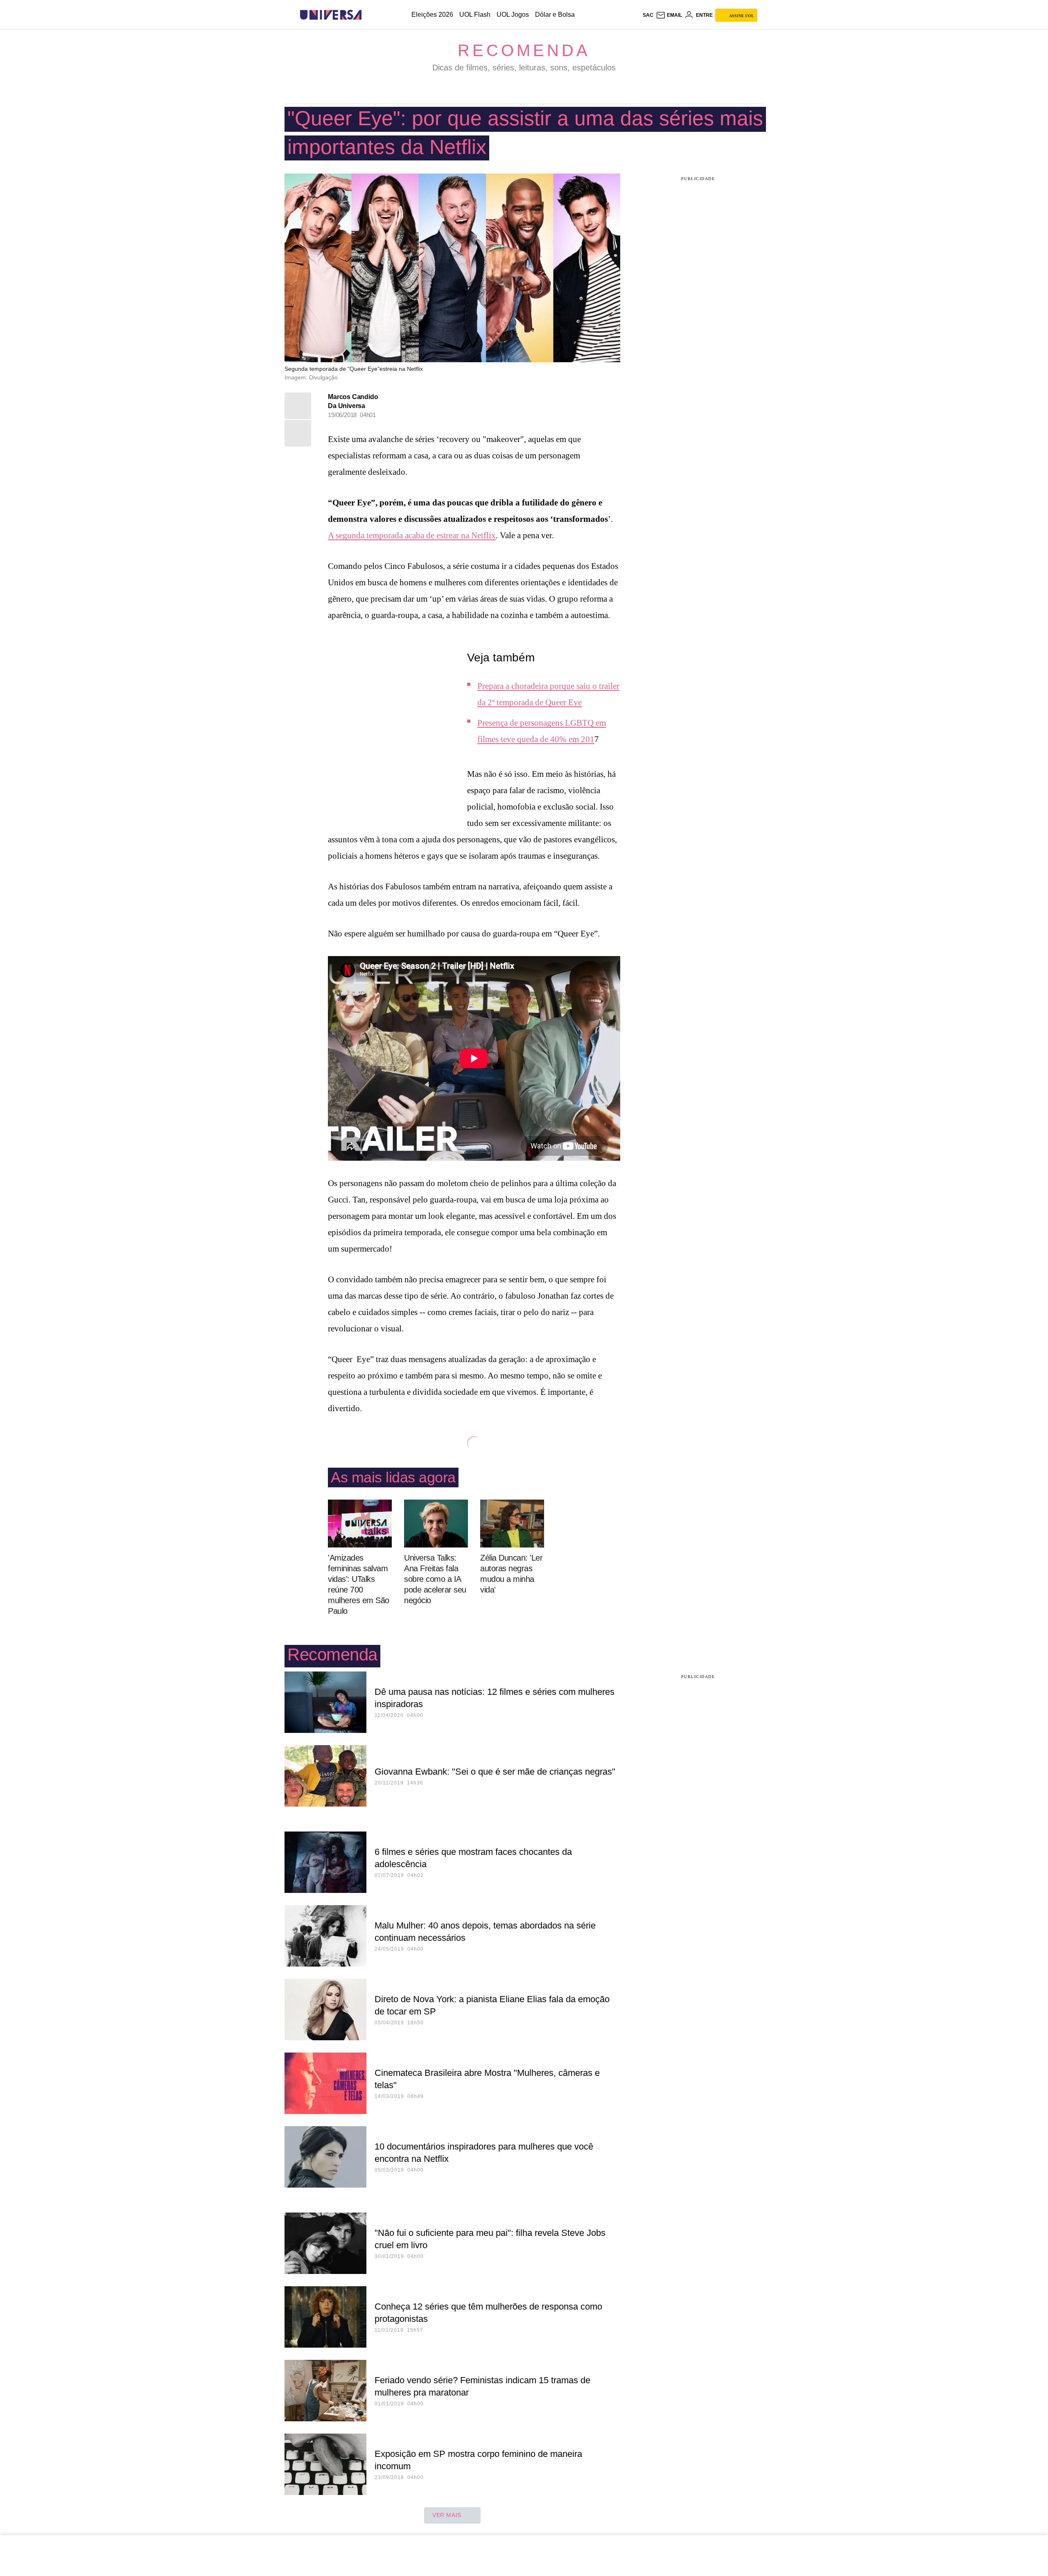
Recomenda (524, 50)
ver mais (447, 2515)
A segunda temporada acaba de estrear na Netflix (412, 535)
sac (648, 15)
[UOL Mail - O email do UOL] (669, 15)
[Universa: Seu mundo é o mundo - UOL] (331, 15)
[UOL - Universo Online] (369, 15)
